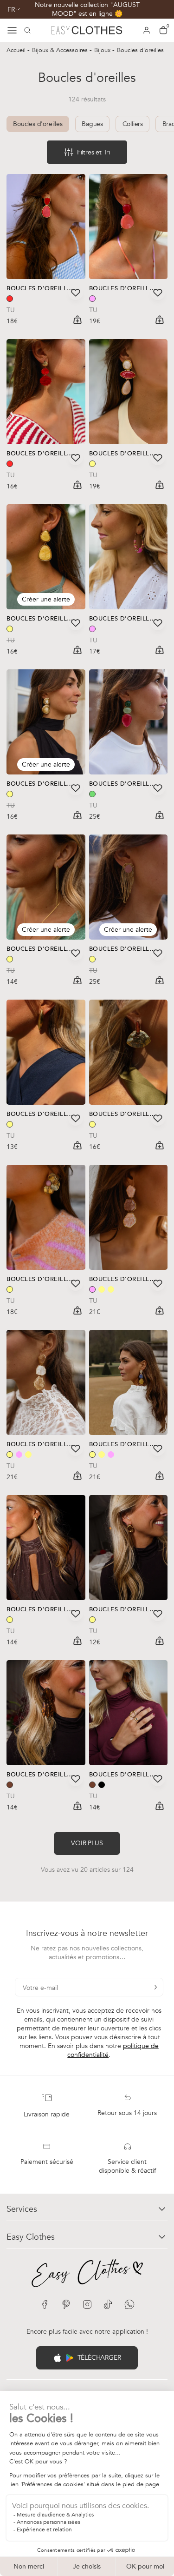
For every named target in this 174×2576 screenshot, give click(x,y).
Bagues (92, 124)
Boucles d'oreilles (38, 124)
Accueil (17, 50)
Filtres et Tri (93, 152)
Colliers (133, 124)
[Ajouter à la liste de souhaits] (76, 293)
